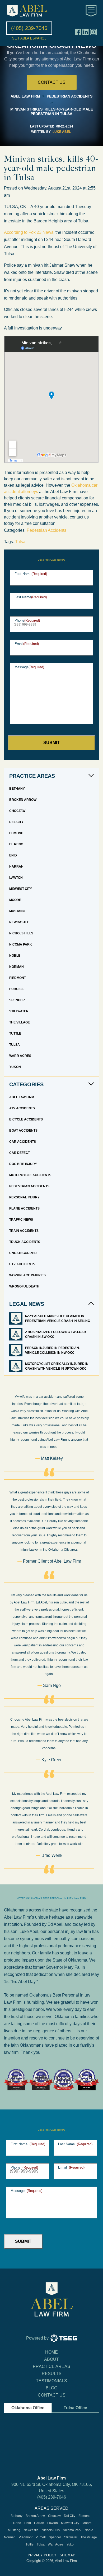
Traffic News (21, 1220)
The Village (20, 1022)
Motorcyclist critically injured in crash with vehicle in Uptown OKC (57, 1366)
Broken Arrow (23, 800)
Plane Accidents (24, 1208)
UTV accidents (22, 1264)
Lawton (16, 878)
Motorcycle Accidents (30, 1175)
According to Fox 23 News (29, 232)
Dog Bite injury (23, 1164)
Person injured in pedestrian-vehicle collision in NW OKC (53, 1350)
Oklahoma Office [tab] (28, 2408)
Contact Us (52, 2395)
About (51, 2359)
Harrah (16, 867)
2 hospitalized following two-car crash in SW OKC (56, 1334)
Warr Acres (20, 1056)
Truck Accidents (25, 1242)
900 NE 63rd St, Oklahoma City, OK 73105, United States (52, 2488)
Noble (15, 956)
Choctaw (17, 811)
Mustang (17, 911)
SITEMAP (67, 2555)
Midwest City (21, 889)
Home (51, 2352)
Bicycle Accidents (26, 1119)
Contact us (52, 82)
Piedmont (18, 978)
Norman (17, 967)
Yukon (15, 1067)
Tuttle (15, 1034)
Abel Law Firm (22, 1097)
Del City (16, 822)
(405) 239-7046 (52, 2497)
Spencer (17, 1000)
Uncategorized (23, 1253)
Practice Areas (51, 2366)
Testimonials (51, 2381)
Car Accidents (23, 1142)
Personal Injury (24, 1197)
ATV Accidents (22, 1108)
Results (52, 2374)
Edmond (16, 833)
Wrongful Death (24, 1286)
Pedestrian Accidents (46, 530)
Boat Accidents (23, 1131)
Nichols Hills (21, 933)
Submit (51, 743)
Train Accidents (24, 1231)
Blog (51, 2388)
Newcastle (19, 922)
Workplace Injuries (27, 1275)
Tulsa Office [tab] (75, 2408)
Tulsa (20, 542)
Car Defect (20, 1153)
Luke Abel (62, 132)
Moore (15, 900)
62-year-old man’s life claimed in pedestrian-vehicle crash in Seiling (58, 1318)
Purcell (17, 989)
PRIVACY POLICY (42, 2555)
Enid (13, 855)
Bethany (17, 789)
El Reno (16, 844)
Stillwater (19, 1011)
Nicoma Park (21, 944)
